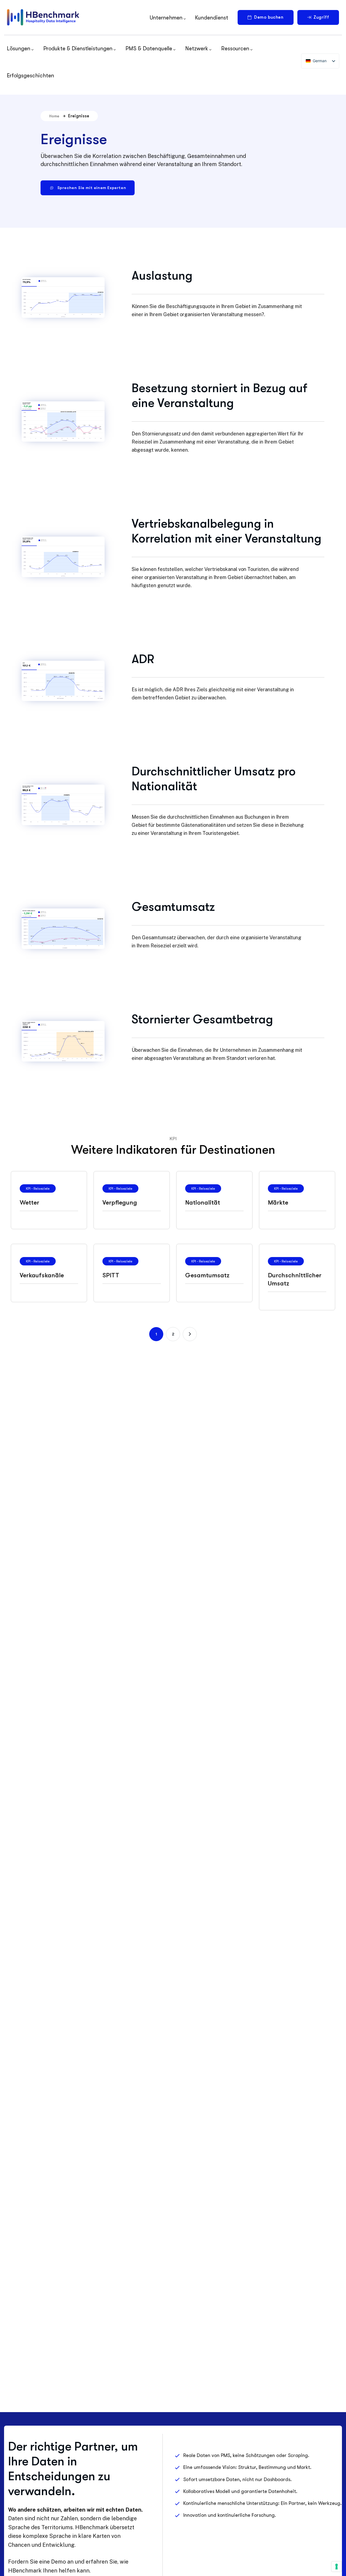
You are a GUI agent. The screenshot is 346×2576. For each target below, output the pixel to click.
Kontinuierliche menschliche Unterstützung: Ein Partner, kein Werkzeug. (262, 2503)
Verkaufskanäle (42, 1275)
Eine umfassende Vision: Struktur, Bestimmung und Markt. (247, 2467)
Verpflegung (120, 1203)
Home (54, 116)
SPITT (111, 1275)
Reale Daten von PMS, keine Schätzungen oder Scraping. (246, 2455)
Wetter (29, 1203)
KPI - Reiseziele (38, 1188)
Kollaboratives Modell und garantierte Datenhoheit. (240, 2491)
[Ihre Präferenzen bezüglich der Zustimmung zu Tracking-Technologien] (337, 2567)
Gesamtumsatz (207, 1275)
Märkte (278, 1203)
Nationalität (203, 1203)
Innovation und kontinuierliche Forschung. (230, 2515)
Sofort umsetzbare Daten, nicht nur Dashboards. (237, 2479)
